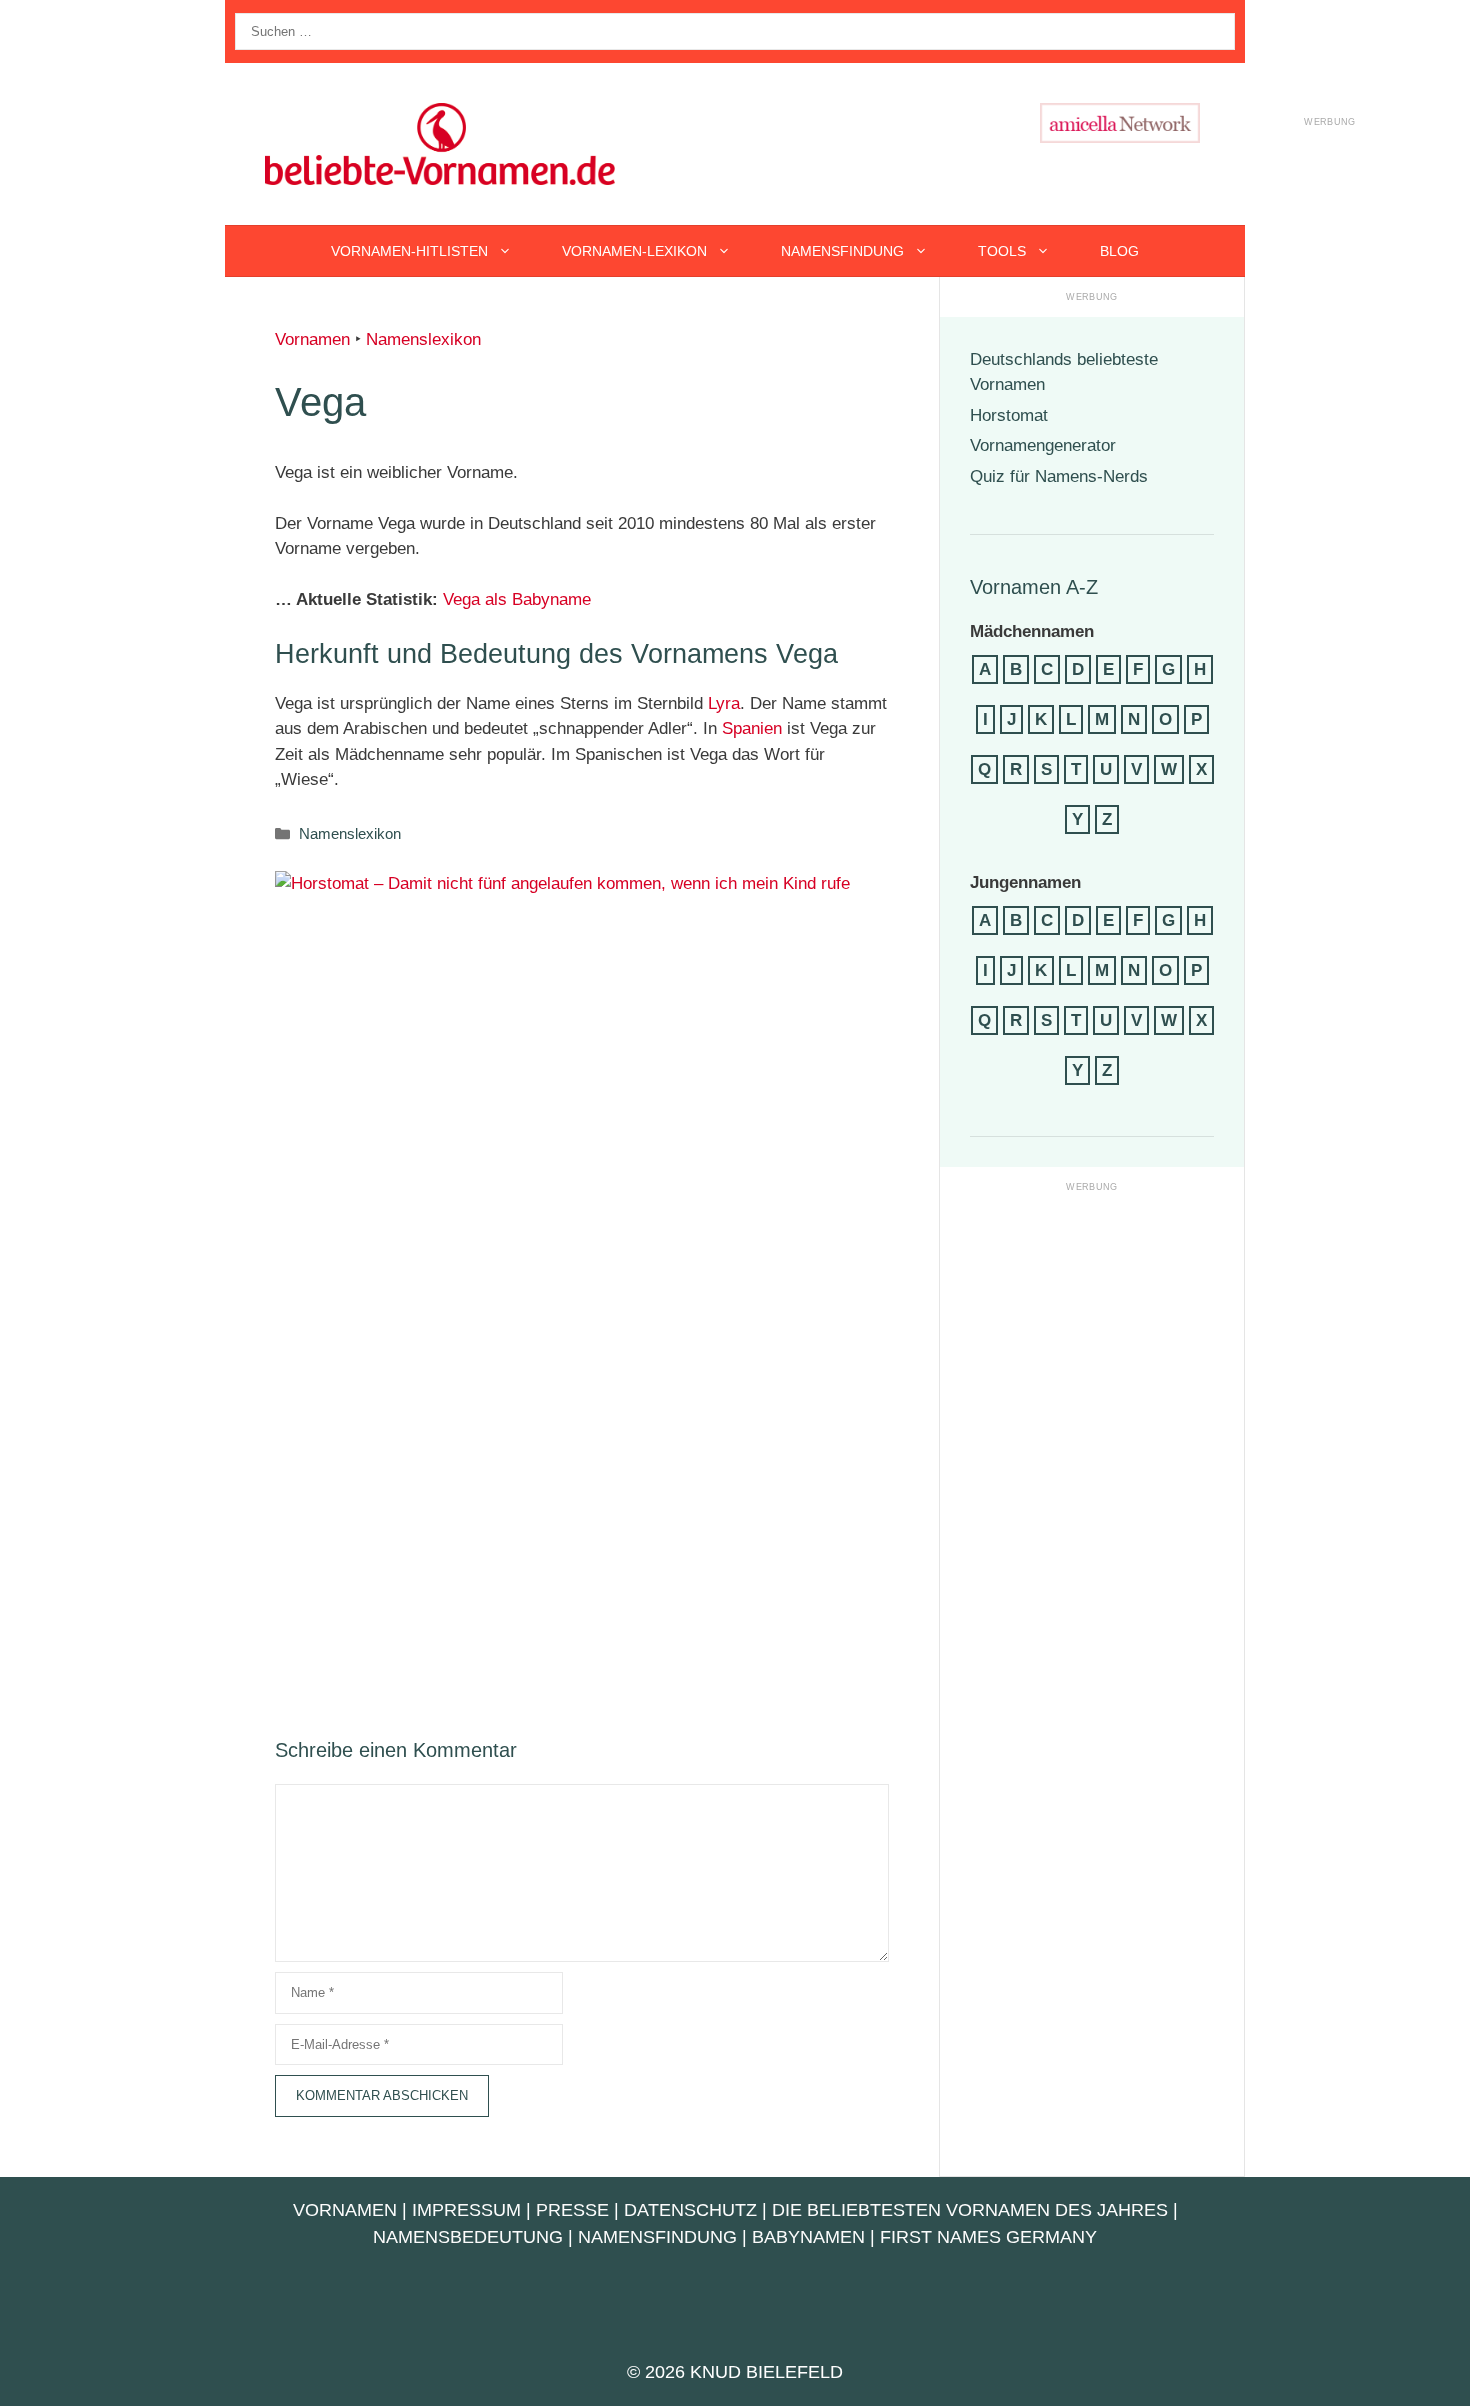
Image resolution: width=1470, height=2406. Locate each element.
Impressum (466, 2210)
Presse (572, 2210)
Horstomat (1009, 415)
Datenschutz (690, 2210)
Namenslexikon (423, 339)
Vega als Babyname (517, 599)
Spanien (752, 728)
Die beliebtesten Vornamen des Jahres (970, 2210)
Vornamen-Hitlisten (409, 251)
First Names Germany (988, 2237)
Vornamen (312, 339)
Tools (1002, 251)
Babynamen (808, 2237)
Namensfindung (842, 251)
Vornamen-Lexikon (634, 251)
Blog (1119, 251)
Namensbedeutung (468, 2237)
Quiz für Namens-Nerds (1059, 476)
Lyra (724, 703)
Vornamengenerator (1043, 445)
